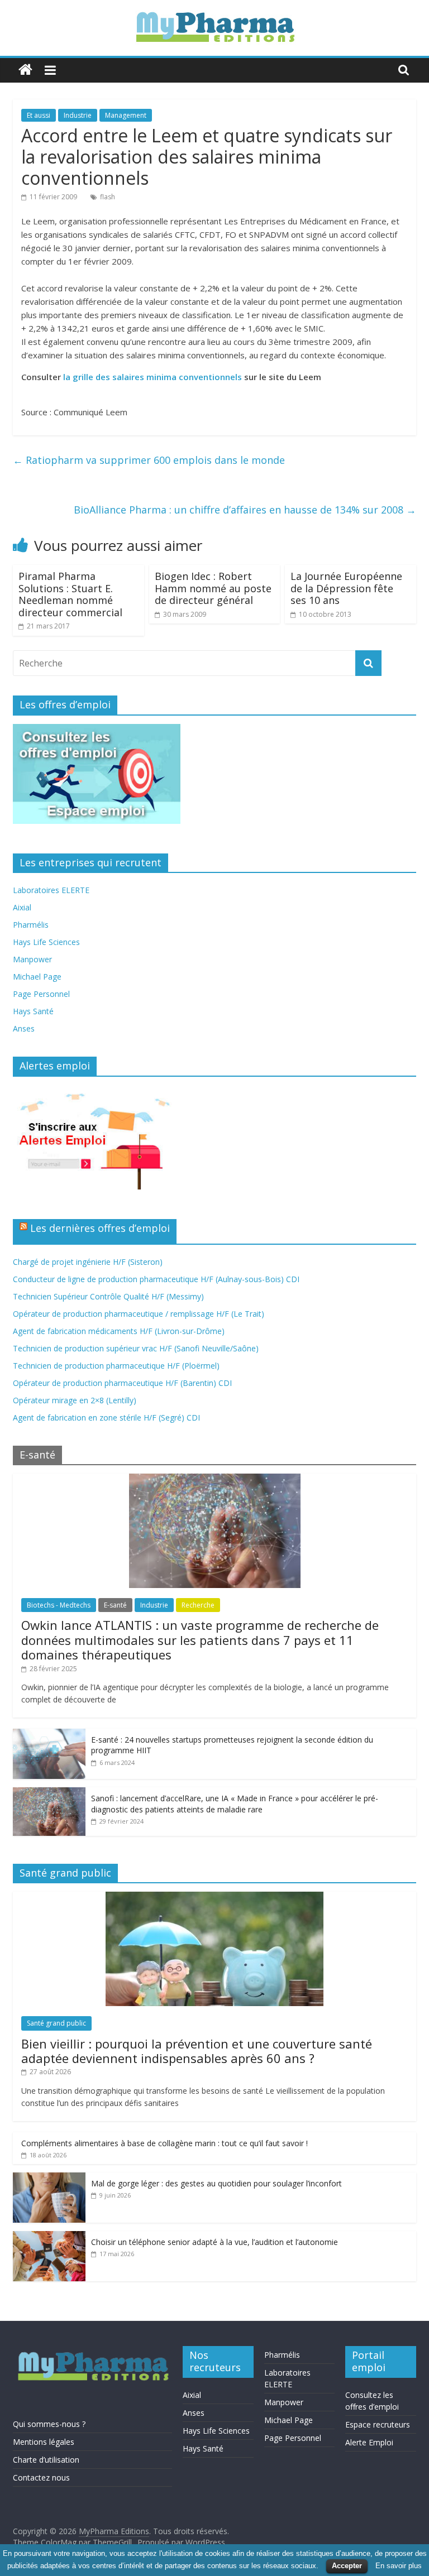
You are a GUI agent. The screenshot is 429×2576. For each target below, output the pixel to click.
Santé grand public (56, 2023)
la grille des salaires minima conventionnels (152, 377)
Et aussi (39, 115)
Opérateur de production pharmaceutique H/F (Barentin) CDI (122, 1383)
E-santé (115, 1605)
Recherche (198, 1605)
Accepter (347, 2566)
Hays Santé (33, 1011)
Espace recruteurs (378, 2424)
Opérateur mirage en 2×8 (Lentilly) (75, 1400)
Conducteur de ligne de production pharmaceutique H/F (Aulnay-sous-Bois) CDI (156, 1279)
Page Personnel (41, 994)
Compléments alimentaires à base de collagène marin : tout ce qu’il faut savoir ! (165, 2143)
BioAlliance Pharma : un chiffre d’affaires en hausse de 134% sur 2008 (245, 510)
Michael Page (37, 977)
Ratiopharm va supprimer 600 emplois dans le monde (149, 460)
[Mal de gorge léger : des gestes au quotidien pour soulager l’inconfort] (49, 2178)
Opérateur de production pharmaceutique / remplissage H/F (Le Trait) (139, 1314)
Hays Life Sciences (46, 942)
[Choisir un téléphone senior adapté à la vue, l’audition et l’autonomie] (49, 2237)
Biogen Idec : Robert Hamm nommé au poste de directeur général (213, 588)
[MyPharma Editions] (25, 70)
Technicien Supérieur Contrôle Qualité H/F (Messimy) (108, 1296)
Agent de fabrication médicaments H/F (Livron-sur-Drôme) (119, 1331)
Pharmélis (31, 925)
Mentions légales (44, 2442)
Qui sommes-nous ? (49, 2424)
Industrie (78, 115)
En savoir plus (399, 2566)
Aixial (22, 907)
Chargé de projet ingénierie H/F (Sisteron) (88, 1262)
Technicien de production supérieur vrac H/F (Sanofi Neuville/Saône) (136, 1348)
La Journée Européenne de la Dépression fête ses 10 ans (346, 588)
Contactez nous (41, 2477)
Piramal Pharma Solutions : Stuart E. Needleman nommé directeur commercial (70, 594)
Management (126, 115)
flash (108, 197)
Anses (24, 1028)
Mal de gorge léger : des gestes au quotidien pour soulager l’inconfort (216, 2183)
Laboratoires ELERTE (51, 890)
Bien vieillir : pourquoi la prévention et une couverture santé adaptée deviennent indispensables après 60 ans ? (197, 2051)
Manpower (32, 959)
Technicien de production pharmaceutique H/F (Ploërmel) (116, 1366)
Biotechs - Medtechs (59, 1605)
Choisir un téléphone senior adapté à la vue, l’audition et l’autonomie (214, 2242)
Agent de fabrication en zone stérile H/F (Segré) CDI (106, 1417)
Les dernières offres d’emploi (100, 1228)
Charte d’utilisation (46, 2460)
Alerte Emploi (369, 2442)
